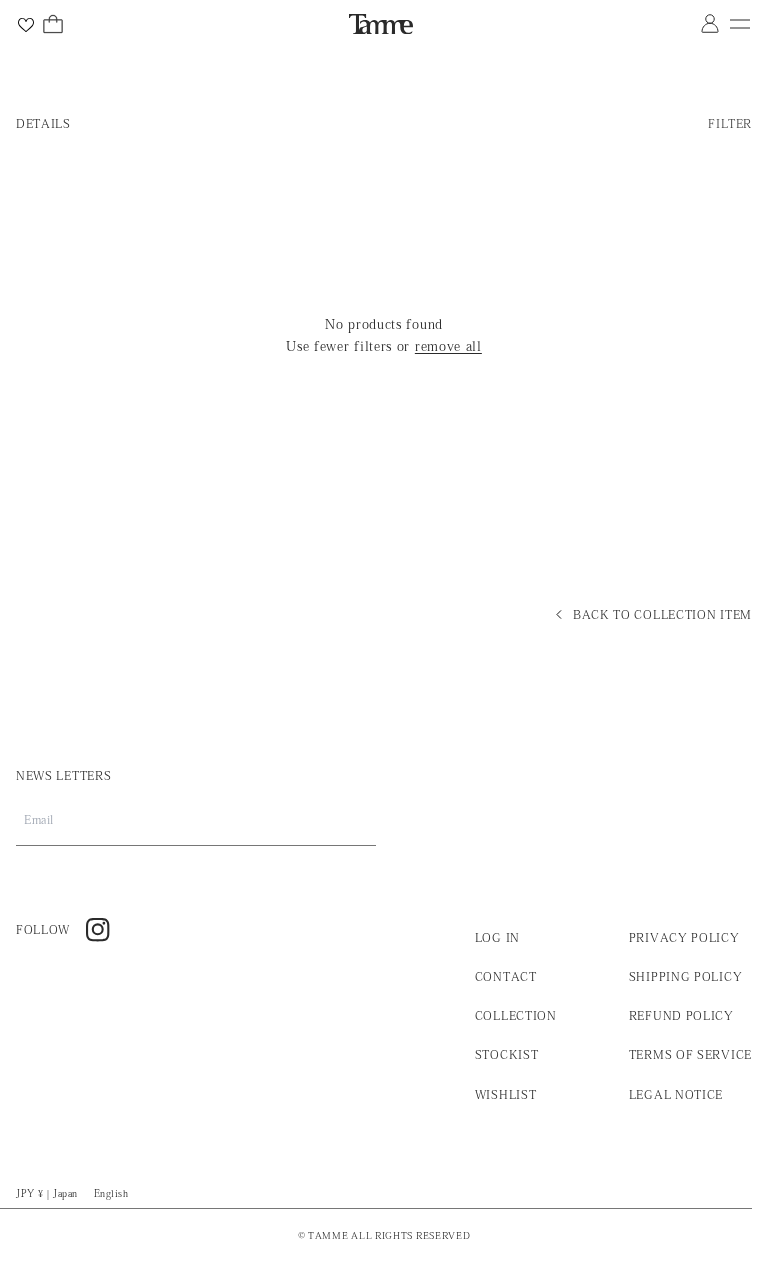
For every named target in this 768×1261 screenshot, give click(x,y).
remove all (448, 346)
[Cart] (53, 24)
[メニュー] (740, 24)
